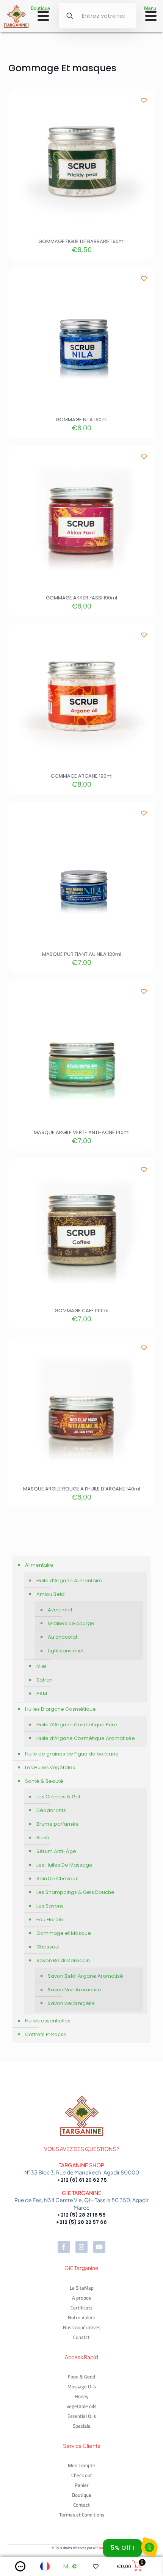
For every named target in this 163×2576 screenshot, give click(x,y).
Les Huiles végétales (50, 1767)
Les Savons (50, 1906)
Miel (41, 1666)
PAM (42, 1694)
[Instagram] (81, 2247)
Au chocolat (63, 1637)
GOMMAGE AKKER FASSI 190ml (81, 598)
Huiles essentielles (48, 2021)
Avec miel (60, 1610)
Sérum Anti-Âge (56, 1851)
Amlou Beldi (51, 1594)
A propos (81, 2298)
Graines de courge (71, 1623)
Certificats (81, 2308)
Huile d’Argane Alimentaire (69, 1581)
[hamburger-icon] (43, 17)
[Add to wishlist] (144, 100)
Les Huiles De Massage (64, 1865)
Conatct (81, 2337)
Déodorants (51, 1810)
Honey (81, 2396)
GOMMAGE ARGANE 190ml (82, 776)
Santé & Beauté (44, 1781)
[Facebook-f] (64, 2247)
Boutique (82, 2495)
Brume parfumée (58, 1824)
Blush (43, 1838)
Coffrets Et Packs (45, 2034)
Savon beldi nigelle (71, 2003)
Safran (45, 1680)
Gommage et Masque (64, 1933)
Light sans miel (66, 1651)
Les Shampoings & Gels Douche (75, 1892)
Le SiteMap (82, 2288)
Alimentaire (39, 1565)
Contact (81, 2505)
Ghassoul (48, 1947)
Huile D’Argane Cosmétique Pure (77, 1725)
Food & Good (81, 2377)
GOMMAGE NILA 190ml (82, 420)
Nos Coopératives (82, 2327)
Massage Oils (82, 2386)
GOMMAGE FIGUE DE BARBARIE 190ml (81, 241)
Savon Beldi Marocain (63, 1960)
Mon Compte (81, 2465)
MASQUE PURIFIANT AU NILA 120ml (82, 954)
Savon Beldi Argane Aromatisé (85, 1976)
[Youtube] (99, 2247)
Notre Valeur (82, 2317)
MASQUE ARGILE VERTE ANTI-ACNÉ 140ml (82, 1132)
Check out (82, 2475)
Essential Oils (82, 2416)
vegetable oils (81, 2406)
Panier (82, 2485)
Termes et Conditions (82, 2515)
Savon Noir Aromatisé (74, 1990)
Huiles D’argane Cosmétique (60, 1709)
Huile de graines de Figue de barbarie (72, 1754)
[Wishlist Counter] (98, 2566)
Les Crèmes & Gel (58, 1797)
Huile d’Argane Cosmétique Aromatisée (86, 1738)
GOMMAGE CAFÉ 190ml (81, 1311)
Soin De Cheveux (57, 1879)
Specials (81, 2426)
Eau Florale (50, 1919)
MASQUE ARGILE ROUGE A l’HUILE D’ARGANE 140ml (82, 1489)
